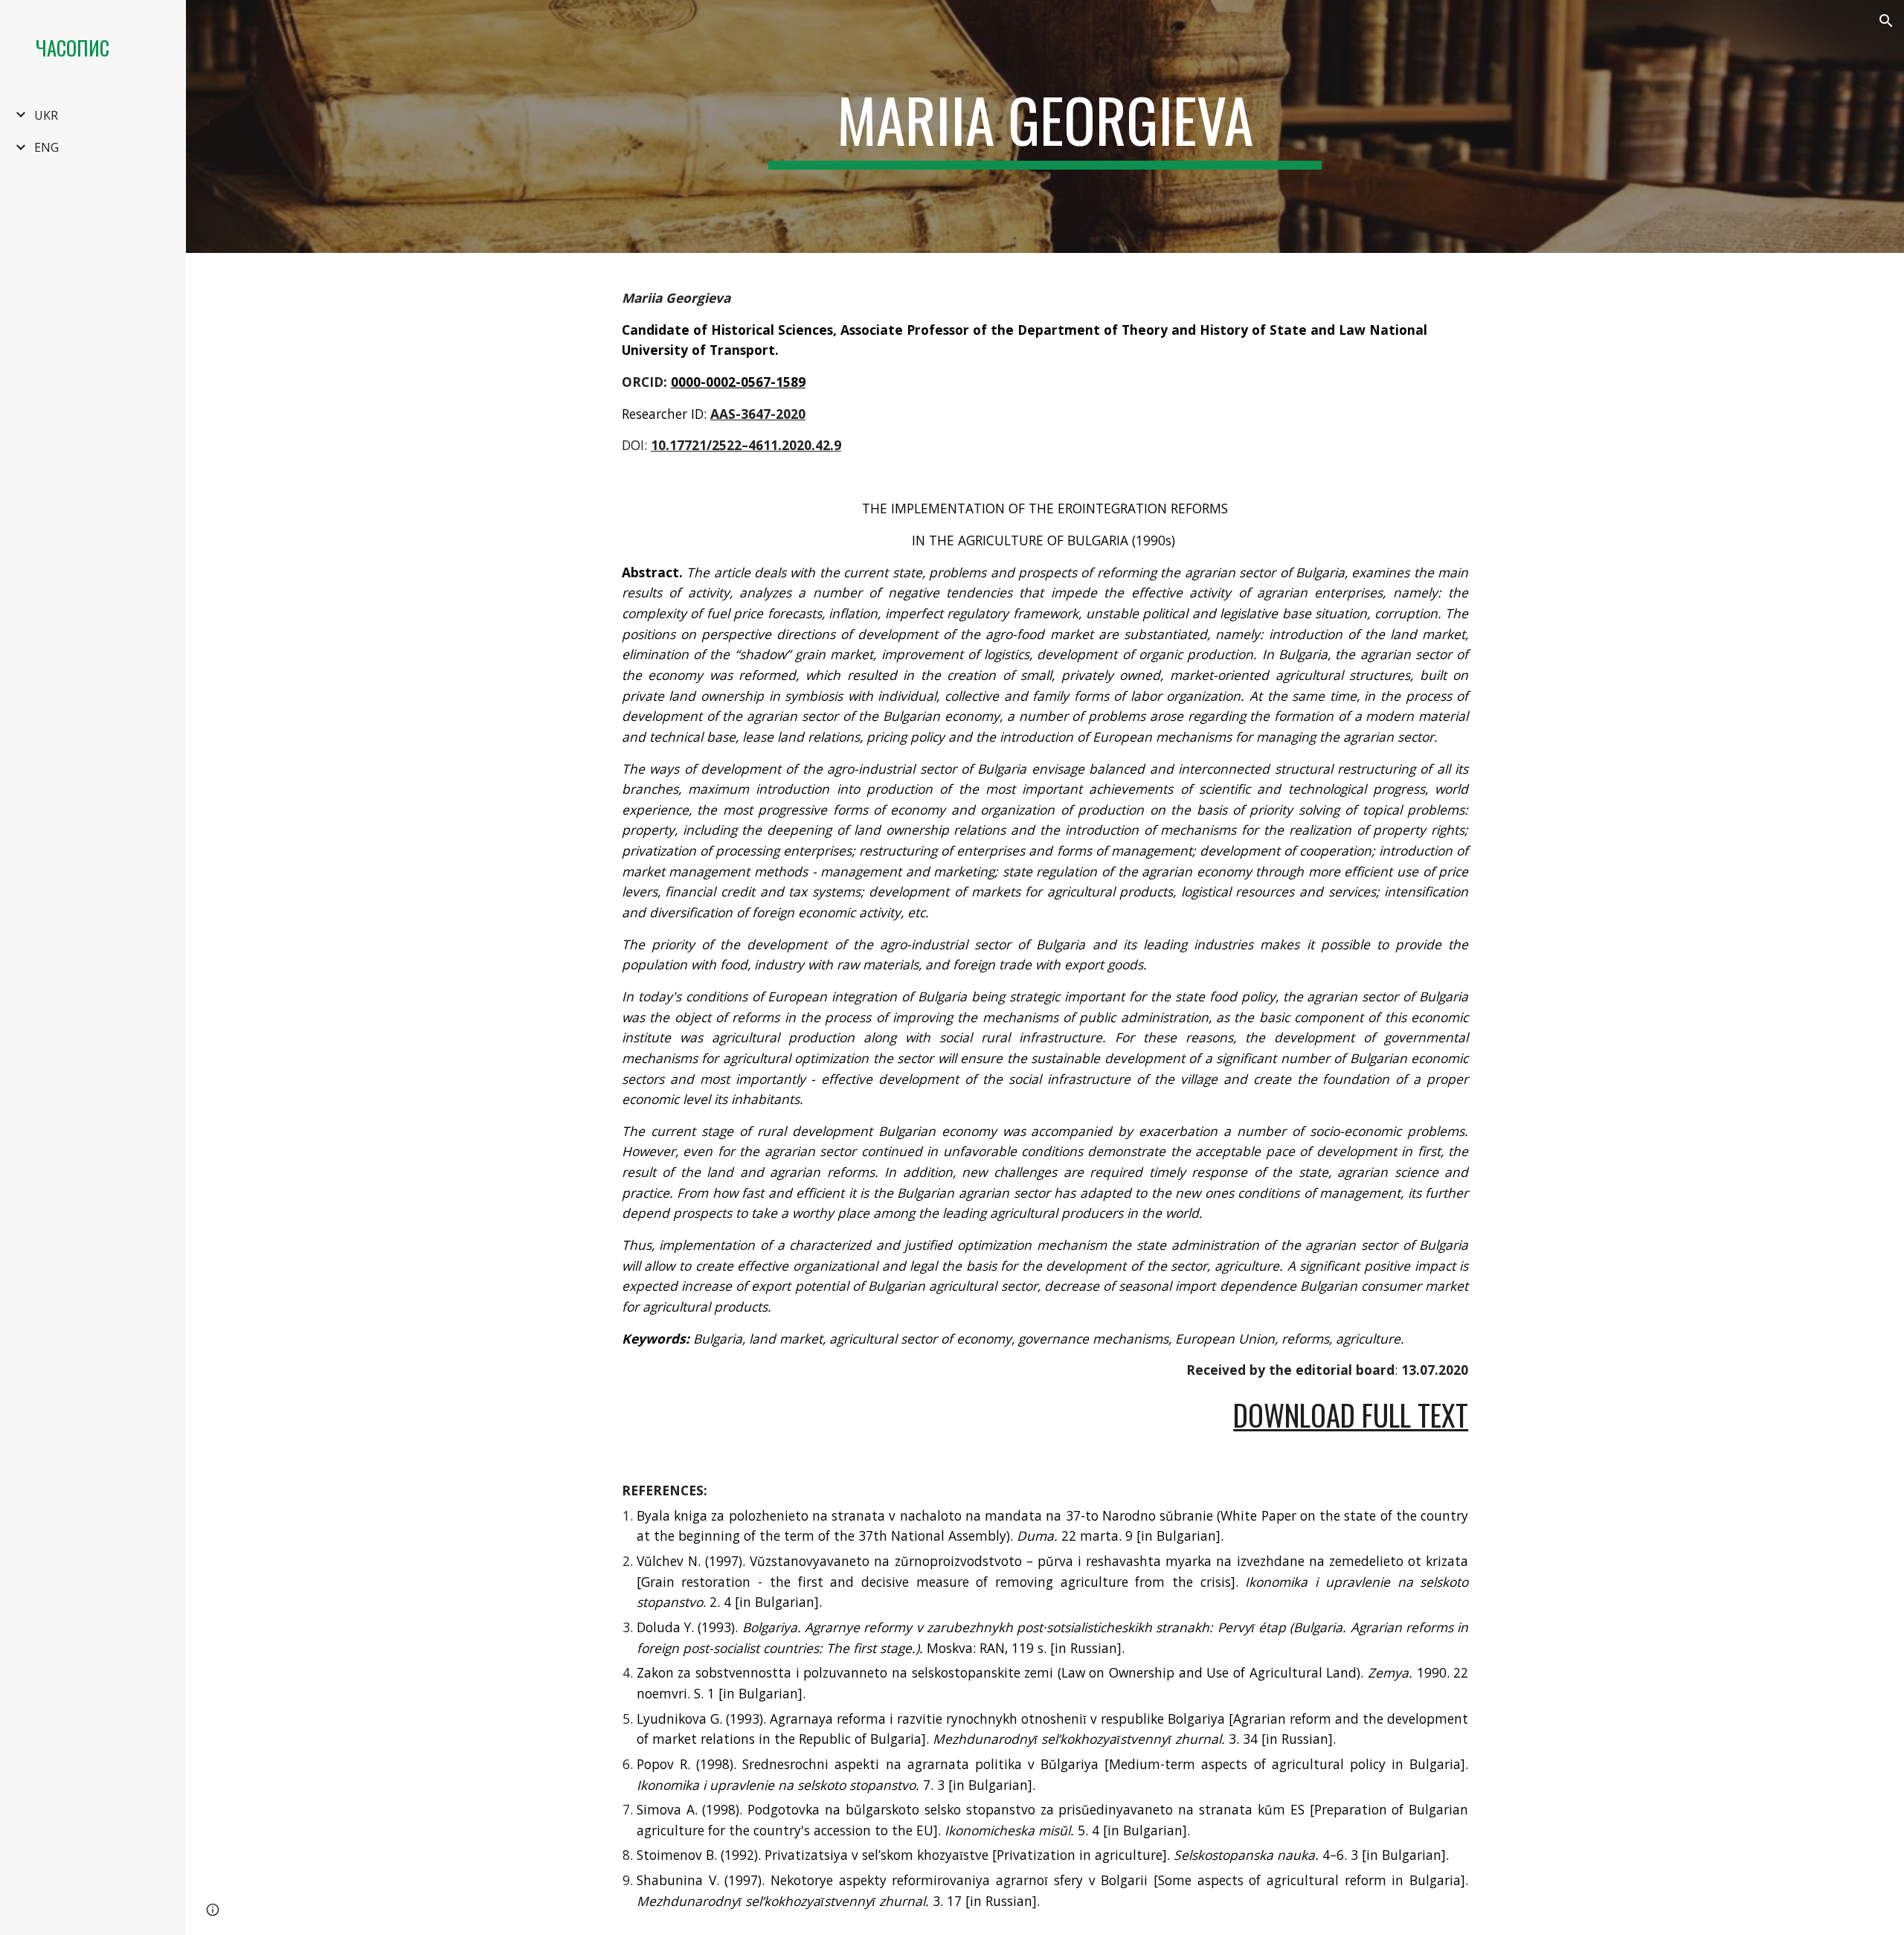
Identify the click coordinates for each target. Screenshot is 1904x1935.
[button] (1886, 21)
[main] (1045, 126)
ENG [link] (46, 147)
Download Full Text (1351, 1415)
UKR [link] (46, 115)
